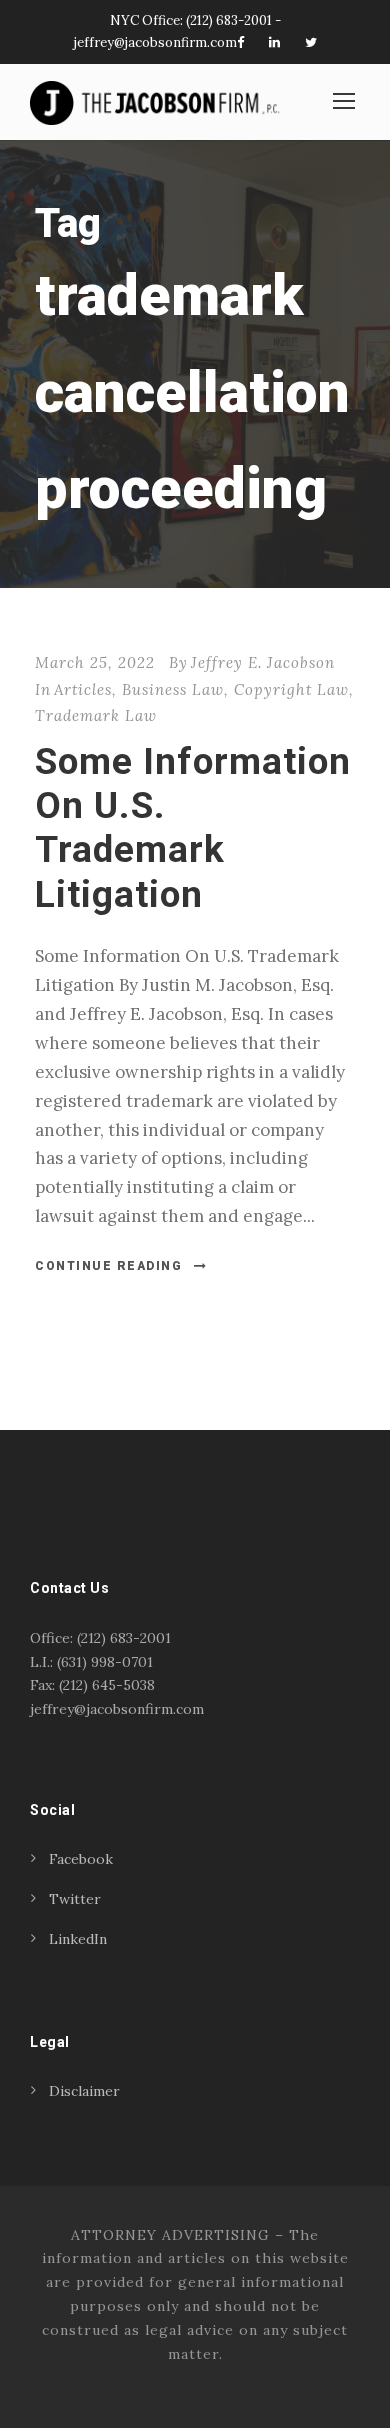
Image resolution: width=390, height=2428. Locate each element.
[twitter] (311, 42)
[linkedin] (274, 42)
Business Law (173, 689)
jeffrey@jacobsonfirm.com (155, 42)
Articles (83, 689)
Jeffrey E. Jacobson (263, 662)
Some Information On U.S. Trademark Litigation (193, 828)
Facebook (81, 1859)
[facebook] (240, 42)
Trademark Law (96, 715)
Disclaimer (84, 2091)
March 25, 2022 (95, 662)
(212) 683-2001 (229, 20)
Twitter (75, 1899)
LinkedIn (78, 1939)
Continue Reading (108, 1266)
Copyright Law (291, 689)
